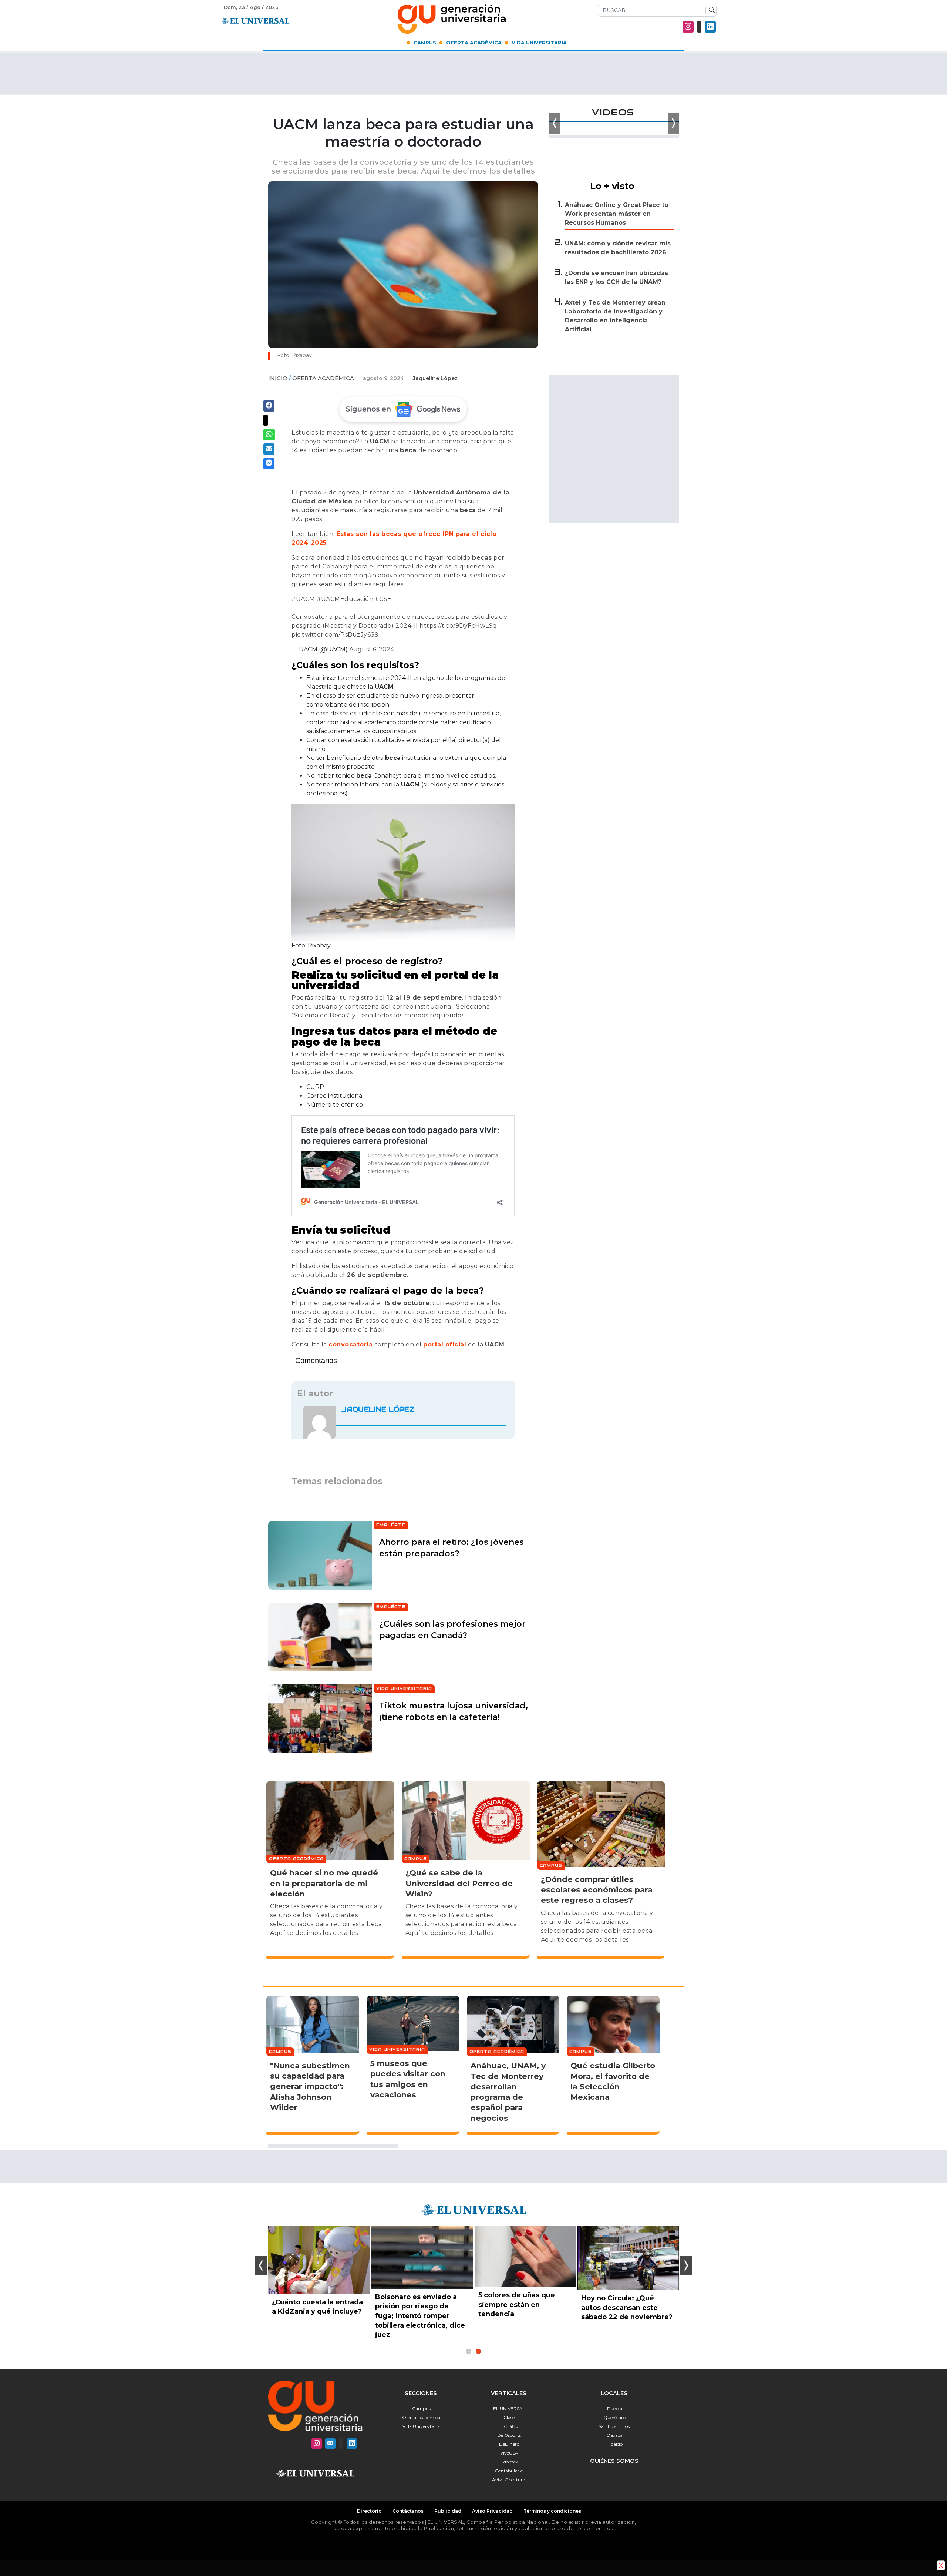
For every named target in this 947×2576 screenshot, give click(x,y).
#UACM (303, 599)
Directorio (369, 2511)
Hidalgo (614, 2444)
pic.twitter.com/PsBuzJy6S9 (335, 635)
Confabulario (509, 2471)
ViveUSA (509, 2453)
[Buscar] (710, 10)
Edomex (509, 2462)
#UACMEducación (345, 599)
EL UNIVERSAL (509, 2409)
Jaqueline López (435, 378)
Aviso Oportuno (509, 2480)
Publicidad (448, 2511)
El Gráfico (509, 2426)
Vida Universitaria (539, 43)
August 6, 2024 (372, 649)
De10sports (509, 2435)
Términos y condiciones (552, 2511)
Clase (509, 2417)
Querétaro (614, 2417)
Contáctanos (408, 2511)
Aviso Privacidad (492, 2511)
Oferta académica (421, 2417)
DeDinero (509, 2444)
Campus (425, 43)
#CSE (383, 599)
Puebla (615, 2409)
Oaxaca (614, 2435)
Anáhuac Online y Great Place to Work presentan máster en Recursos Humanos (617, 214)
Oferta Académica (474, 43)
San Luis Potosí (615, 2426)
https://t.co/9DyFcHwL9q (458, 626)
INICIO (278, 378)
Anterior (261, 2265)
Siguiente (686, 2265)
